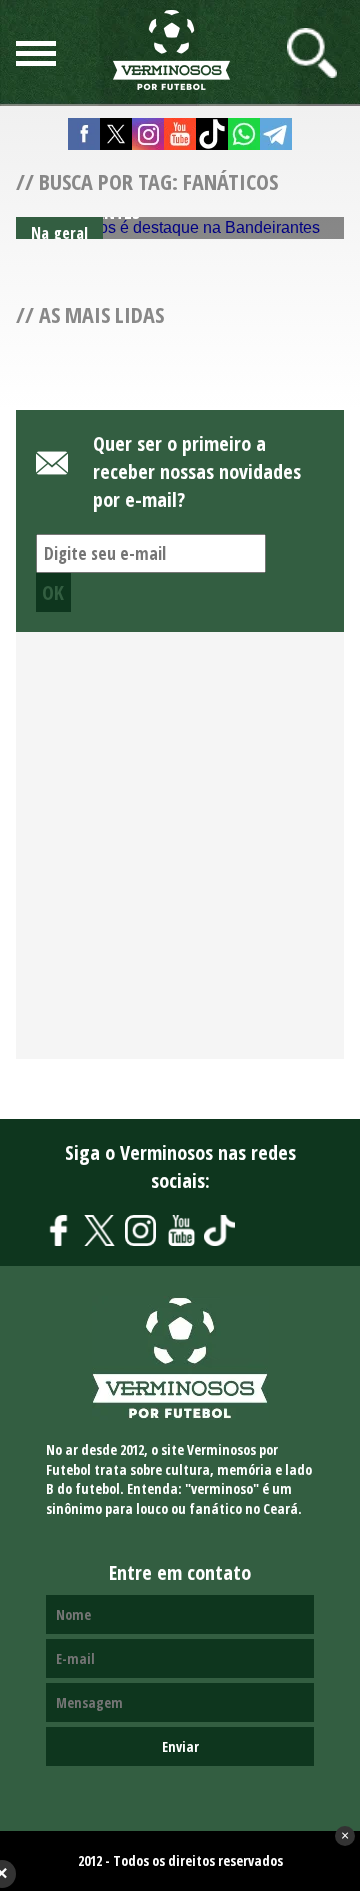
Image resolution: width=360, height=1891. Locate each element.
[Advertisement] (180, 857)
